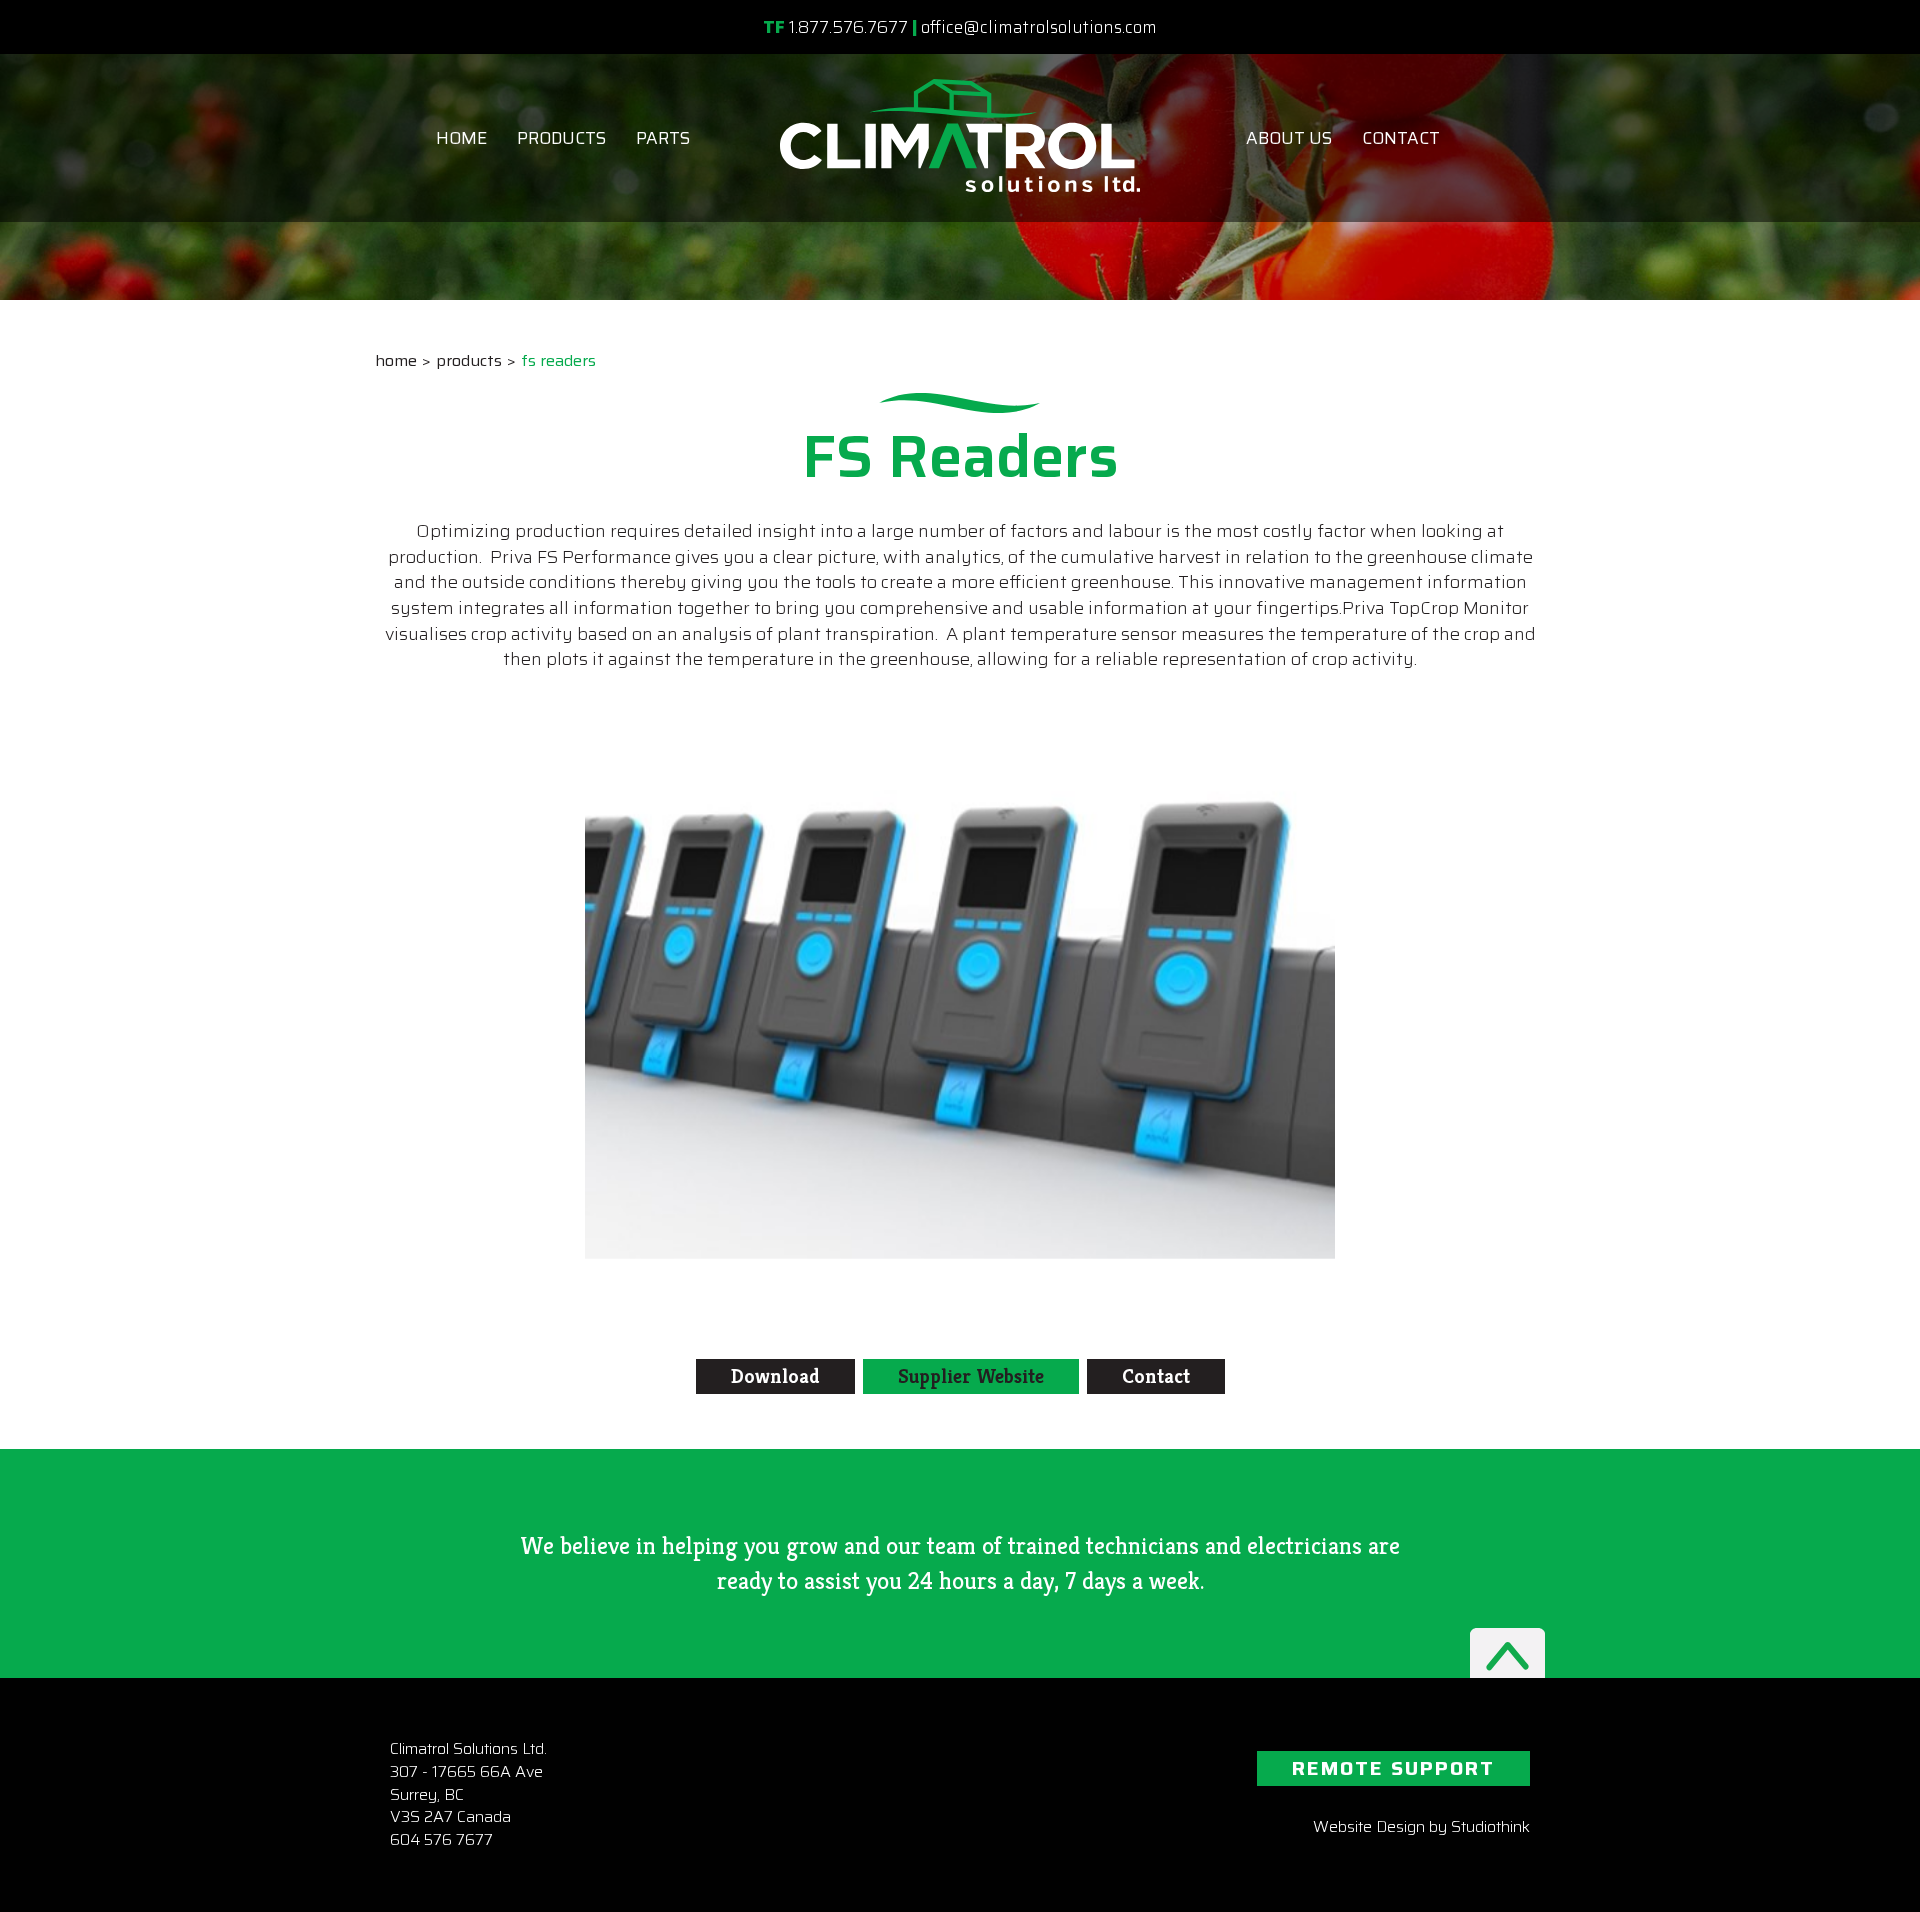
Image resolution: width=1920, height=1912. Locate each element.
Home (461, 138)
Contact (1401, 138)
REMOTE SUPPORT (1393, 1768)
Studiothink (1490, 1826)
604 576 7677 (441, 1839)
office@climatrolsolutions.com (1039, 27)
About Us (1289, 138)
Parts (663, 138)
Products (561, 138)
